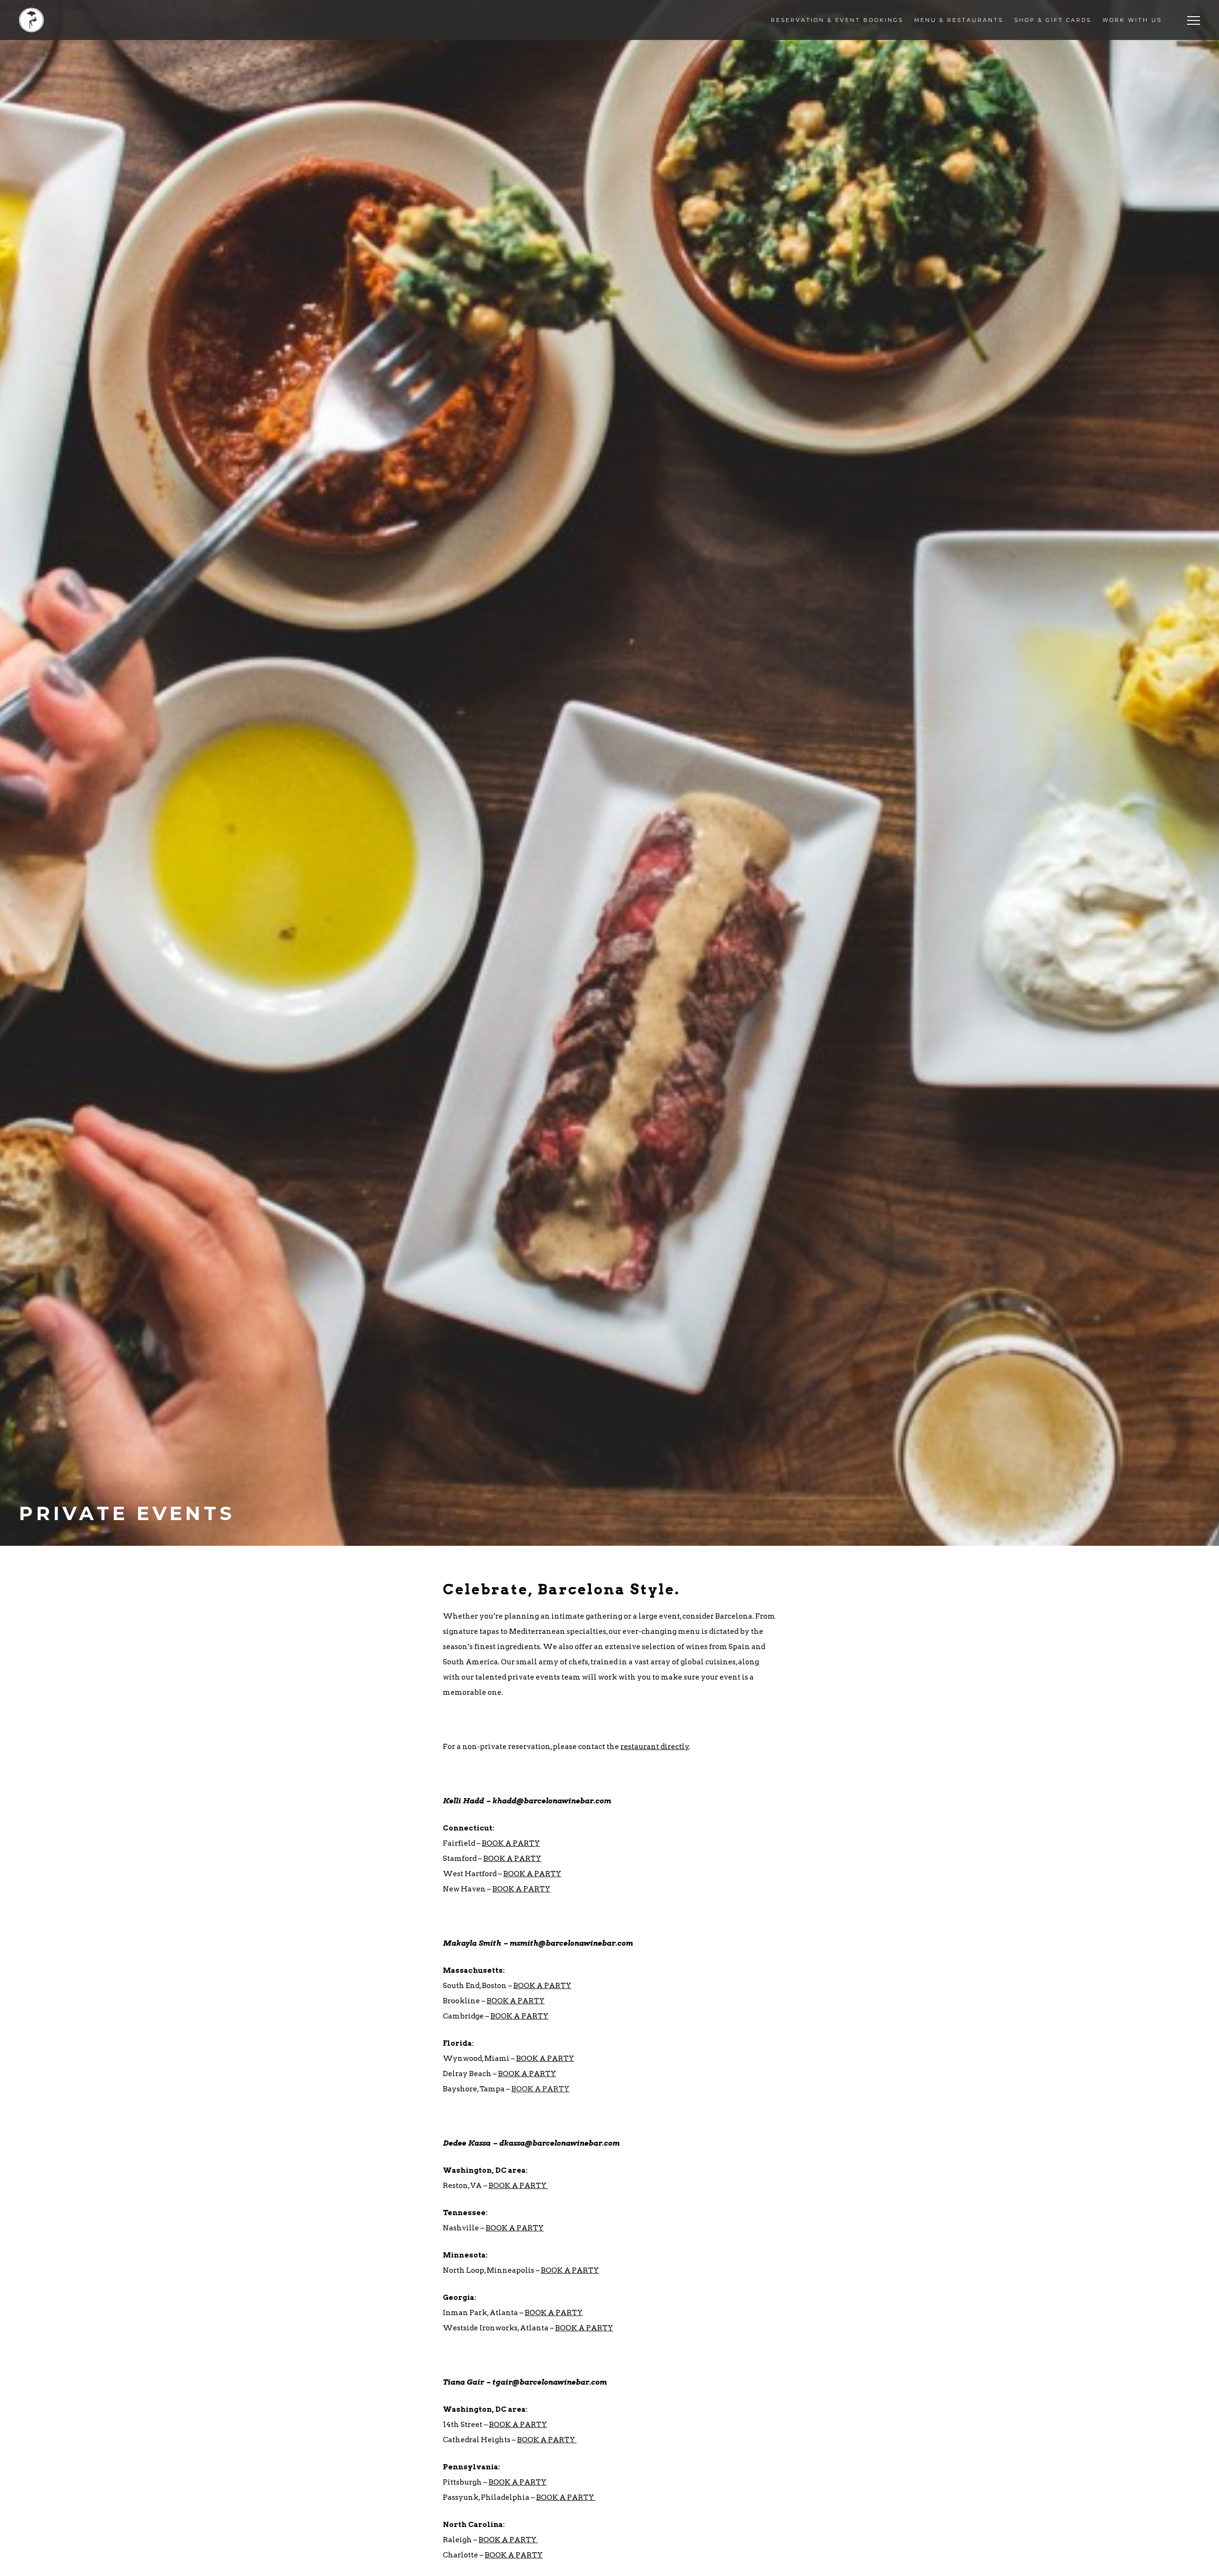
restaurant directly (655, 1747)
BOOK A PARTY (511, 1843)
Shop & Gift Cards (1053, 20)
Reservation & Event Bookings (837, 20)
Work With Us (1132, 20)
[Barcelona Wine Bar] (31, 20)
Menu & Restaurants (959, 20)
